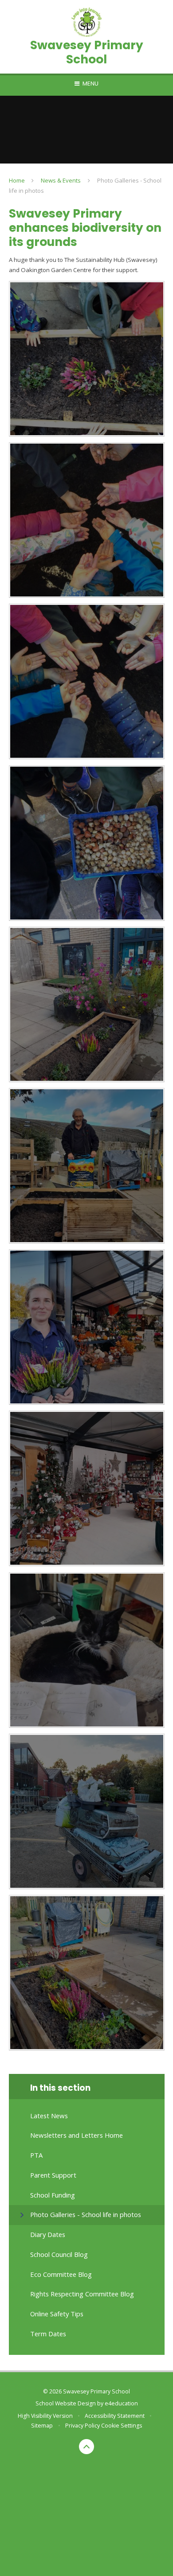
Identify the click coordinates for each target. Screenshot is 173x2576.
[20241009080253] (87, 1650)
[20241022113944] (87, 1166)
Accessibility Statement (115, 2416)
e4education (121, 2403)
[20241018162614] (87, 1488)
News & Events (61, 180)
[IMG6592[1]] (87, 359)
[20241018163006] (87, 1811)
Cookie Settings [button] (122, 2426)
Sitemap (42, 2426)
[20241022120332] (87, 1973)
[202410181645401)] (87, 1327)
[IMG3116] (87, 681)
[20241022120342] (87, 1004)
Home (17, 180)
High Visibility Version (45, 2416)
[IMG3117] (87, 520)
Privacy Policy (83, 2426)
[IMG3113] (87, 843)
